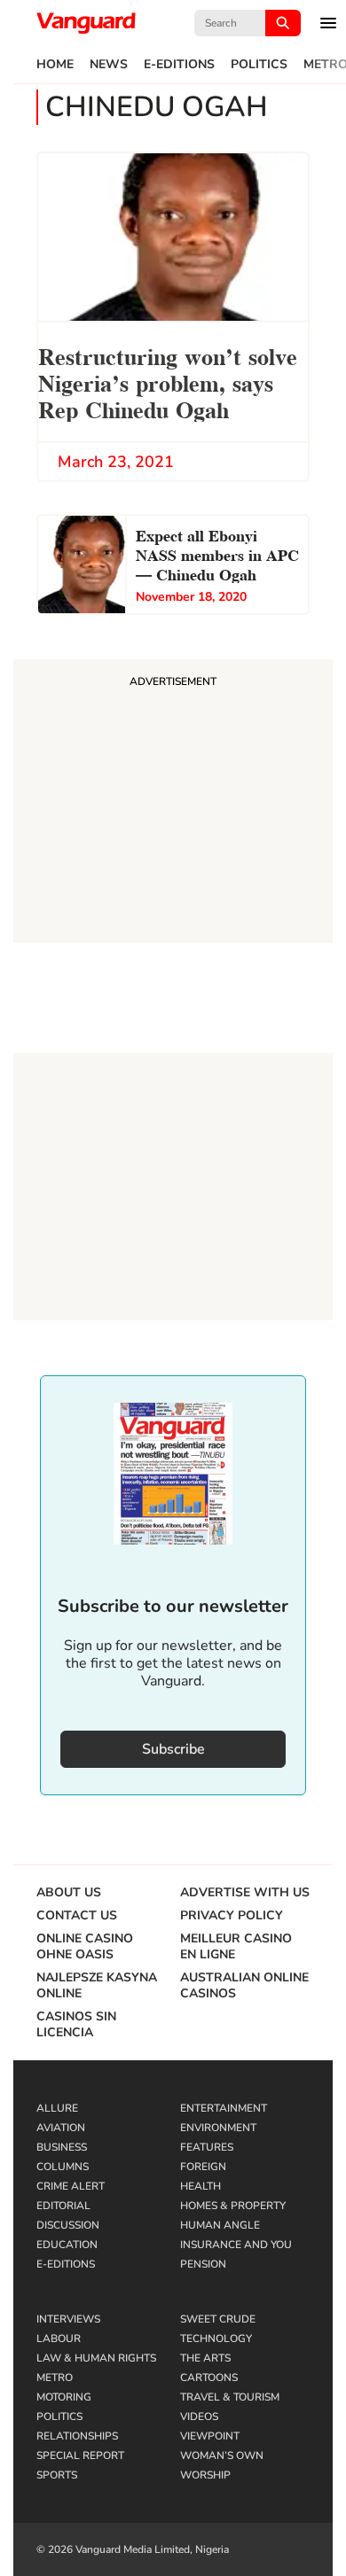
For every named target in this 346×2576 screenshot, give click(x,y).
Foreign (203, 2167)
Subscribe (173, 1749)
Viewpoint (210, 2436)
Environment (218, 2128)
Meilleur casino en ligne (236, 1947)
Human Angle (220, 2225)
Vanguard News (86, 23)
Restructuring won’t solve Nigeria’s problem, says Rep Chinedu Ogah (168, 381)
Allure (57, 2108)
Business (62, 2147)
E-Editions (179, 65)
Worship (205, 2475)
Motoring (64, 2397)
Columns (63, 2167)
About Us (69, 1893)
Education (67, 2245)
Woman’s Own (222, 2455)
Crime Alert (71, 2186)
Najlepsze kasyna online (97, 1986)
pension (203, 2264)
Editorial (63, 2206)
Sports (57, 2475)
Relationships (77, 2436)
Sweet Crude (218, 2319)
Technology (216, 2339)
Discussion (68, 2225)
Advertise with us (245, 1893)
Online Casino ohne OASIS (85, 1947)
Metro (55, 2378)
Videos (199, 2416)
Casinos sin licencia (76, 2025)
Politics (259, 65)
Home (55, 65)
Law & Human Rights (96, 2358)
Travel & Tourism (230, 2397)
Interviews (68, 2319)
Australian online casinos (244, 1986)
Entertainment (224, 2108)
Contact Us (77, 1916)
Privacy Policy (232, 1916)
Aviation (61, 2128)
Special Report (80, 2455)
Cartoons (209, 2378)
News (109, 65)
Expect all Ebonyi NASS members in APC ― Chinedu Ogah (217, 553)
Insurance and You (236, 2245)
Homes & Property (233, 2206)
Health (201, 2186)
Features (207, 2147)
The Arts (205, 2358)
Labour (59, 2339)
